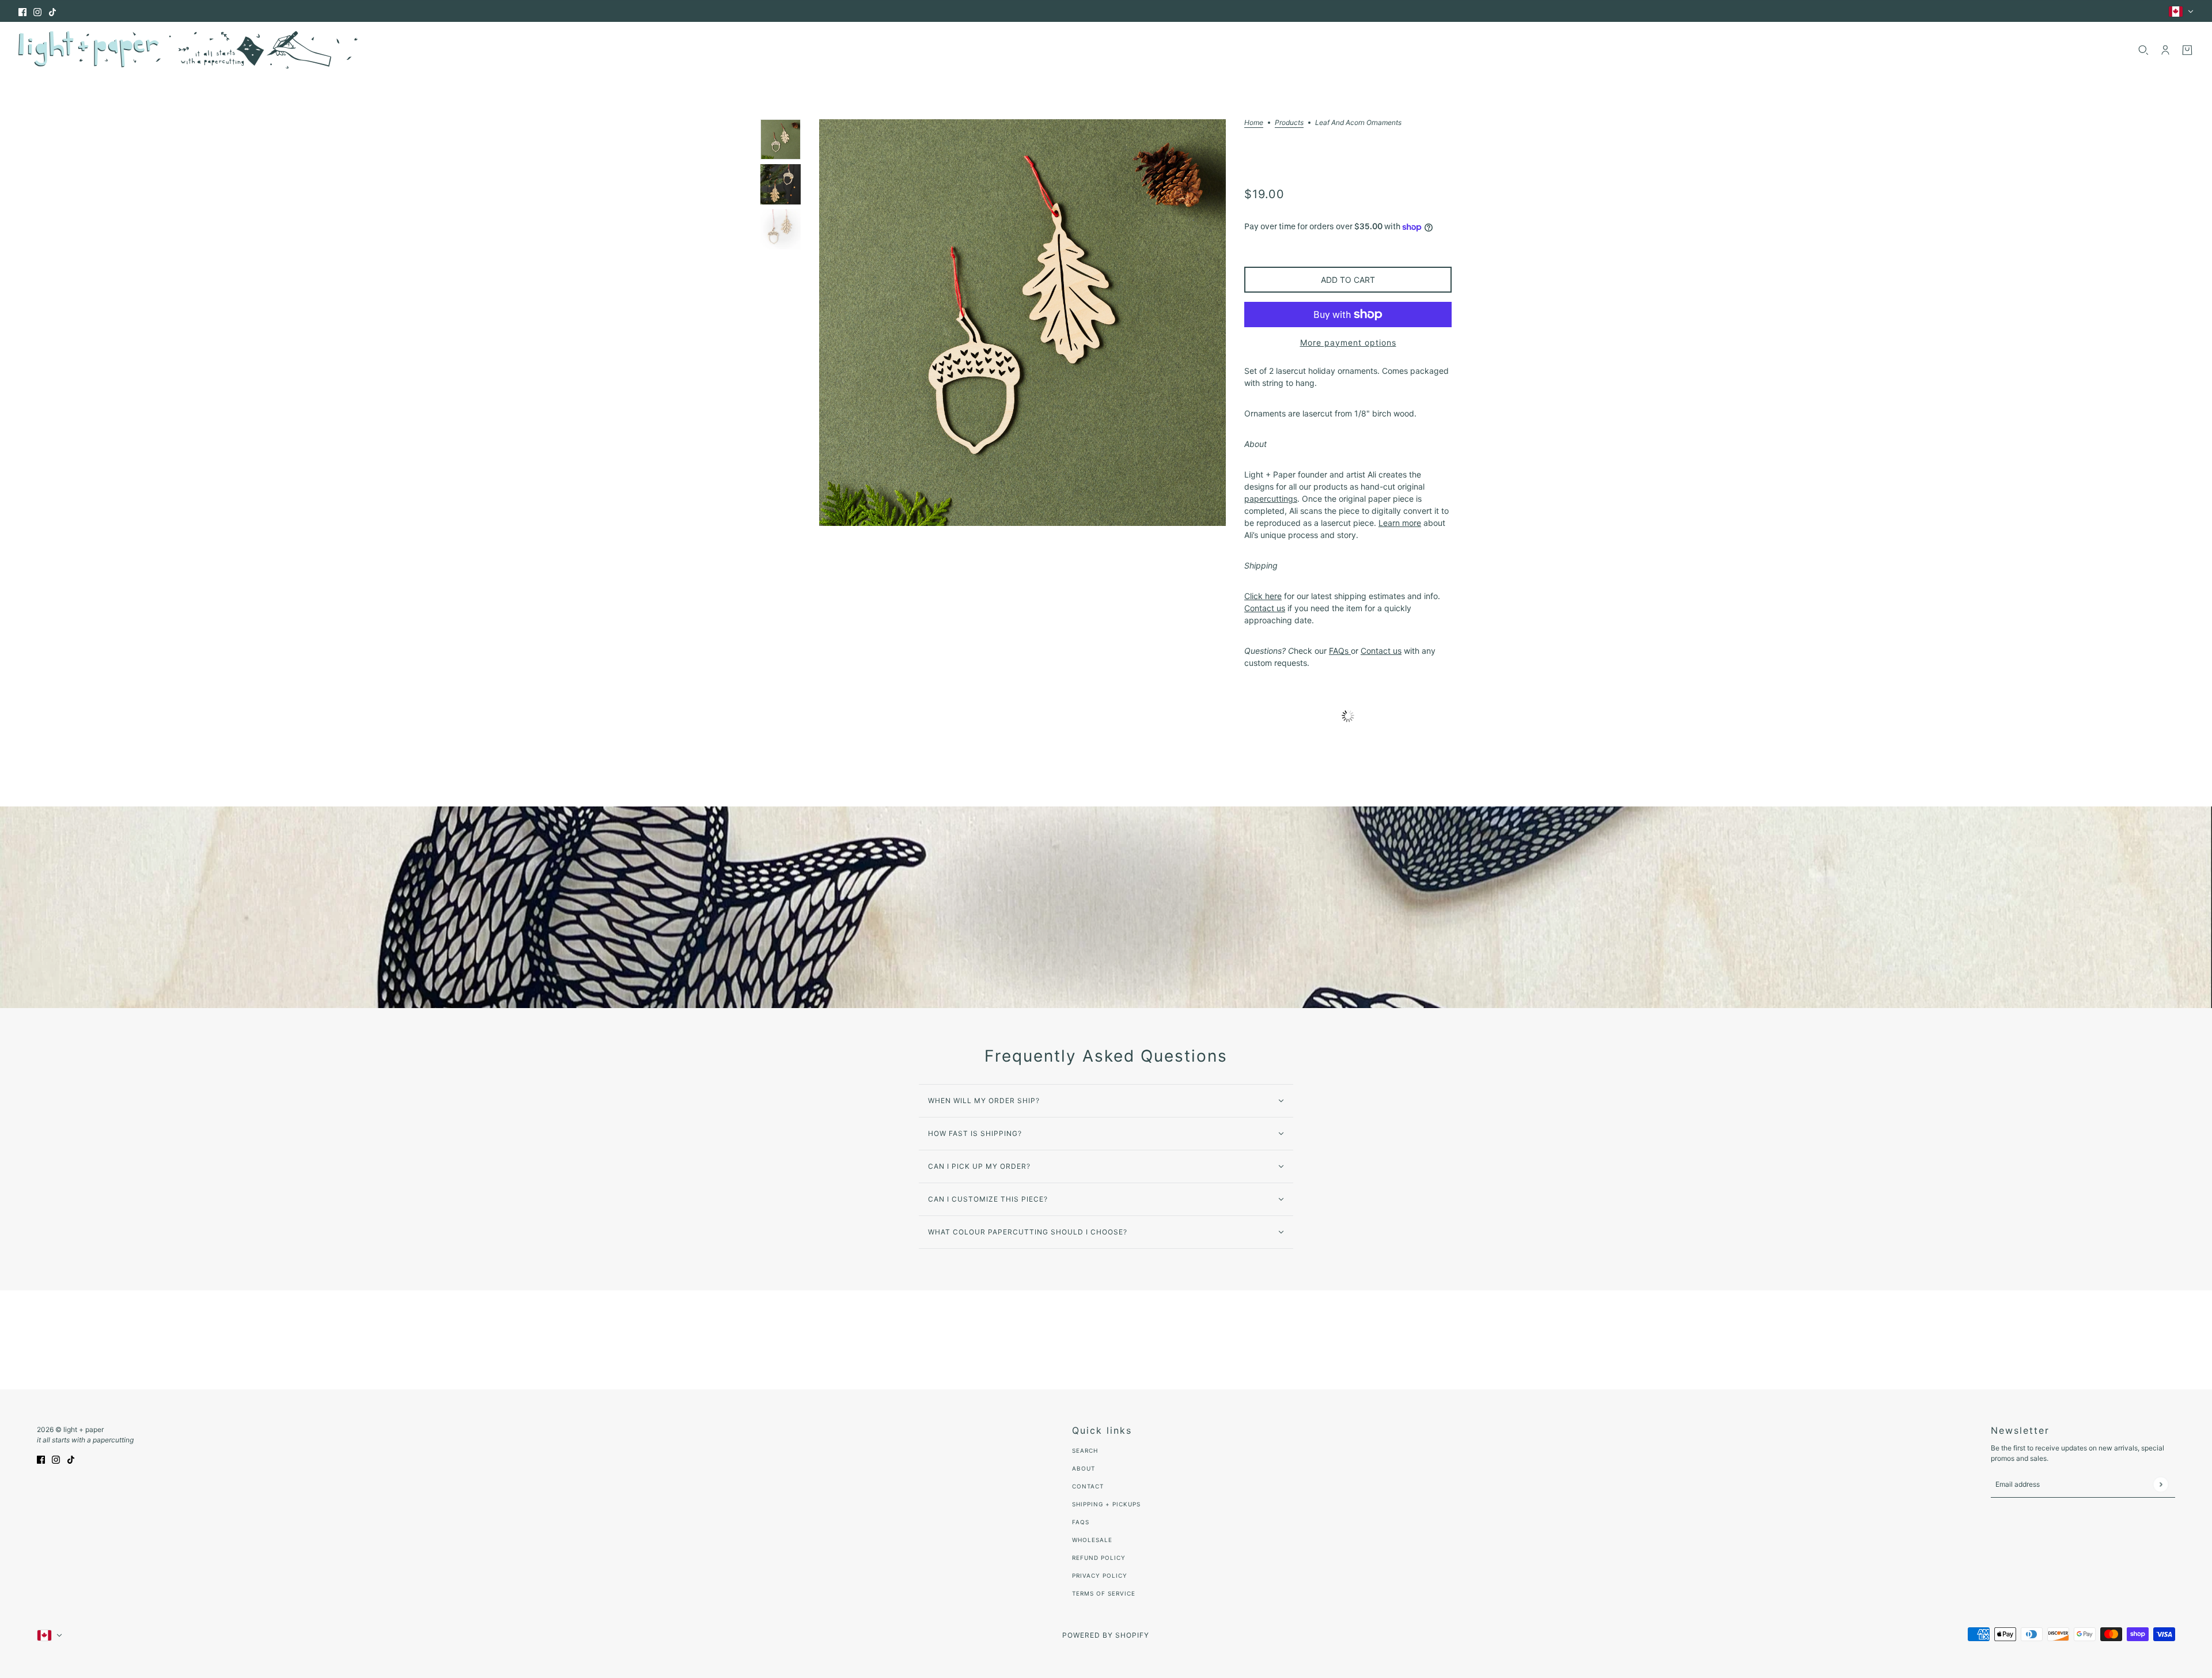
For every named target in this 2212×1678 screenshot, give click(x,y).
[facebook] (22, 11)
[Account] (2165, 50)
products (1289, 123)
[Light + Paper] (188, 50)
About (1084, 1468)
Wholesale (1092, 1540)
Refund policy (1099, 1558)
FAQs (1081, 1522)
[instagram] (37, 11)
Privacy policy (1100, 1575)
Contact (1088, 1486)
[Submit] (2160, 1484)
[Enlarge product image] (1022, 323)
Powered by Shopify (1106, 1635)
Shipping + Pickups (1106, 1504)
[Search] (2143, 50)
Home (1254, 123)
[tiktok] (52, 11)
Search (1085, 1450)
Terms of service (1104, 1593)
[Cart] (2187, 50)
